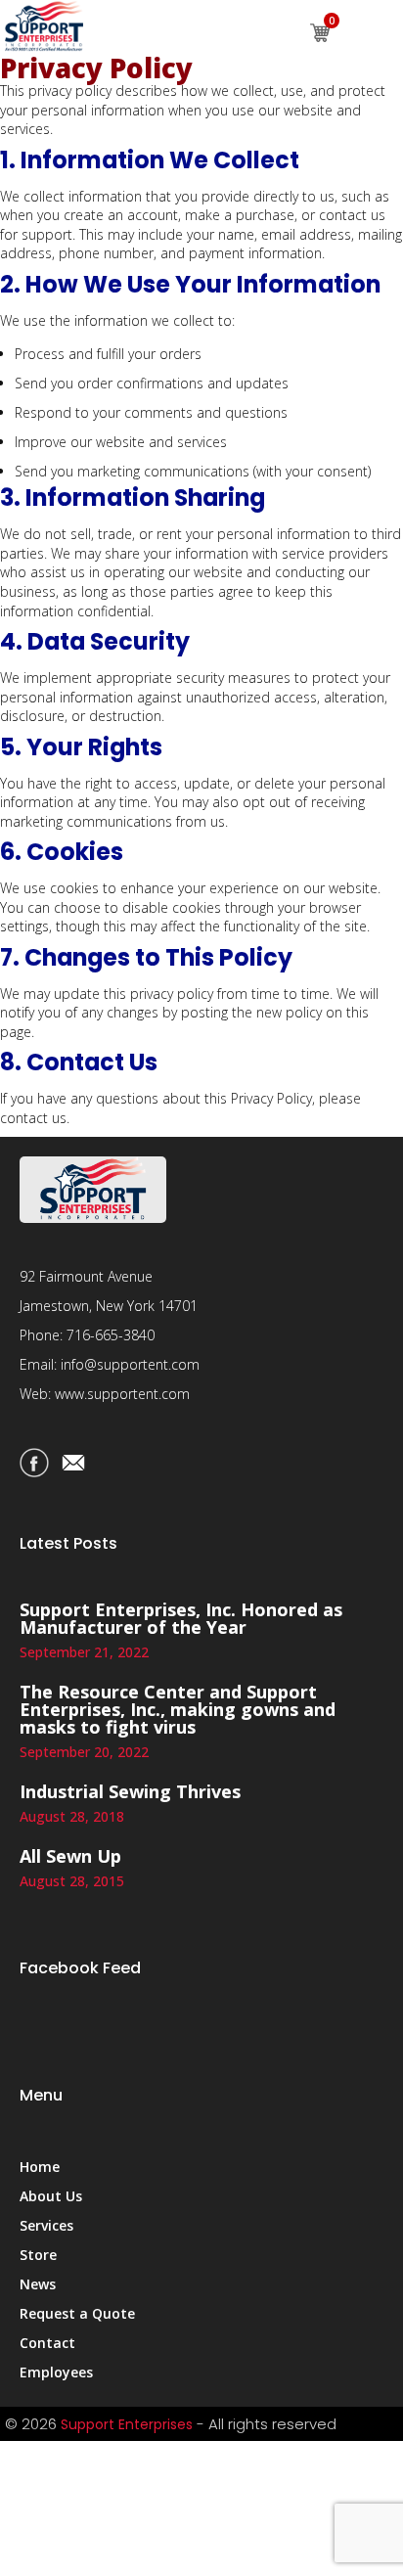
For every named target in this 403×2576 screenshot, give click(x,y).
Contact (47, 2343)
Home (40, 2167)
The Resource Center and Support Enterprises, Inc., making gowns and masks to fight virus (178, 1709)
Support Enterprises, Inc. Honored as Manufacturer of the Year (181, 1618)
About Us (51, 2196)
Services (46, 2225)
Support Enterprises (127, 2424)
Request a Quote (77, 2313)
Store (38, 2255)
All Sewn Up (70, 1856)
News (38, 2284)
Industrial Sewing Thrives (130, 1791)
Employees (56, 2372)
